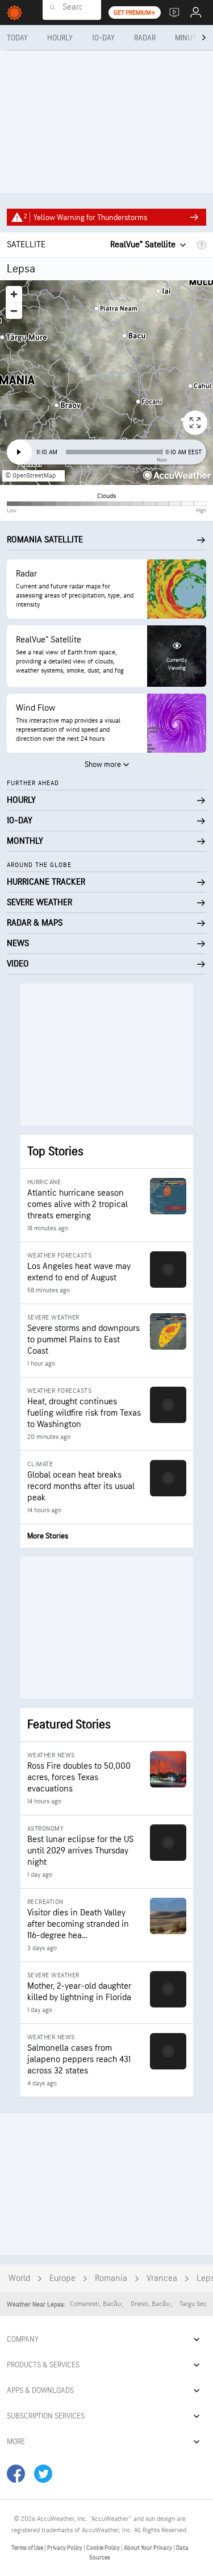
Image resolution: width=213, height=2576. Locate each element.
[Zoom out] (14, 311)
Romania (111, 2278)
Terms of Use (28, 2548)
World (19, 2278)
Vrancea (162, 2278)
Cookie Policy (104, 2548)
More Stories (48, 1536)
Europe (62, 2278)
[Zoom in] (14, 294)
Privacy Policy (65, 2548)
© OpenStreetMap (30, 476)
